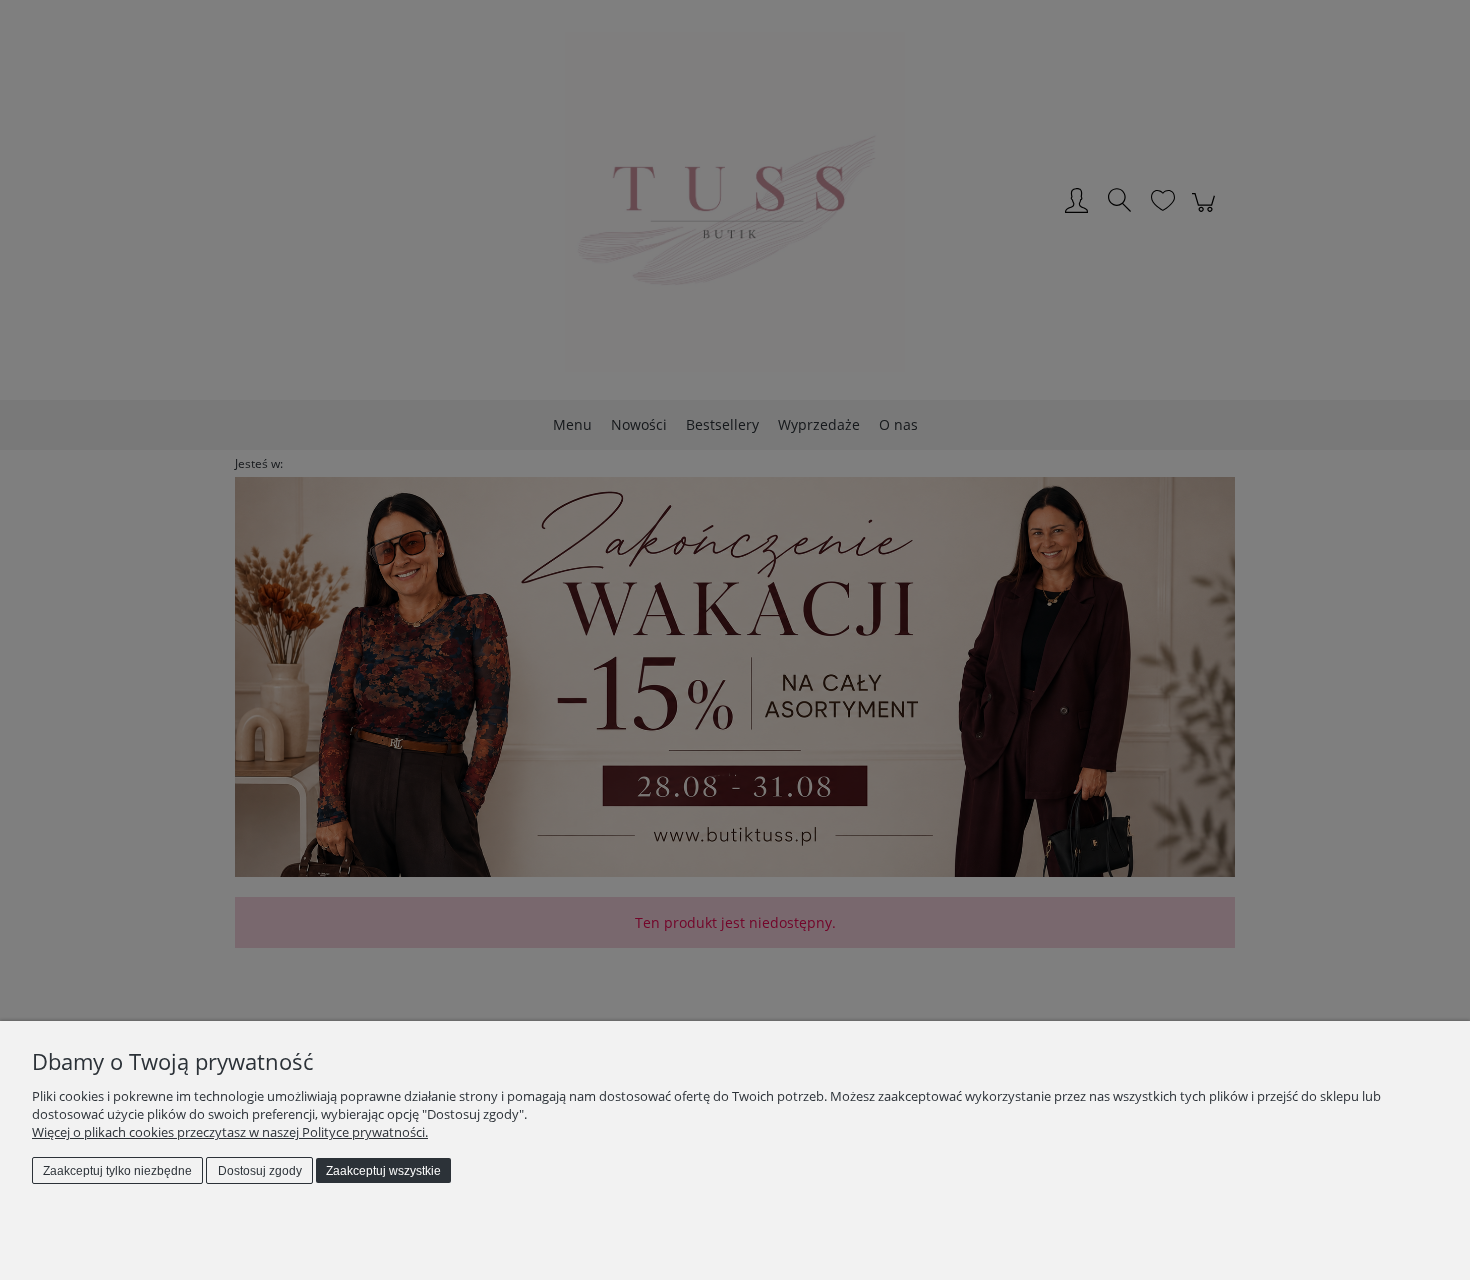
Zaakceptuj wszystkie (383, 1171)
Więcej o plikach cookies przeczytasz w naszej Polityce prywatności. (230, 1132)
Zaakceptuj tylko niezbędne (117, 1171)
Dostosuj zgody (260, 1171)
